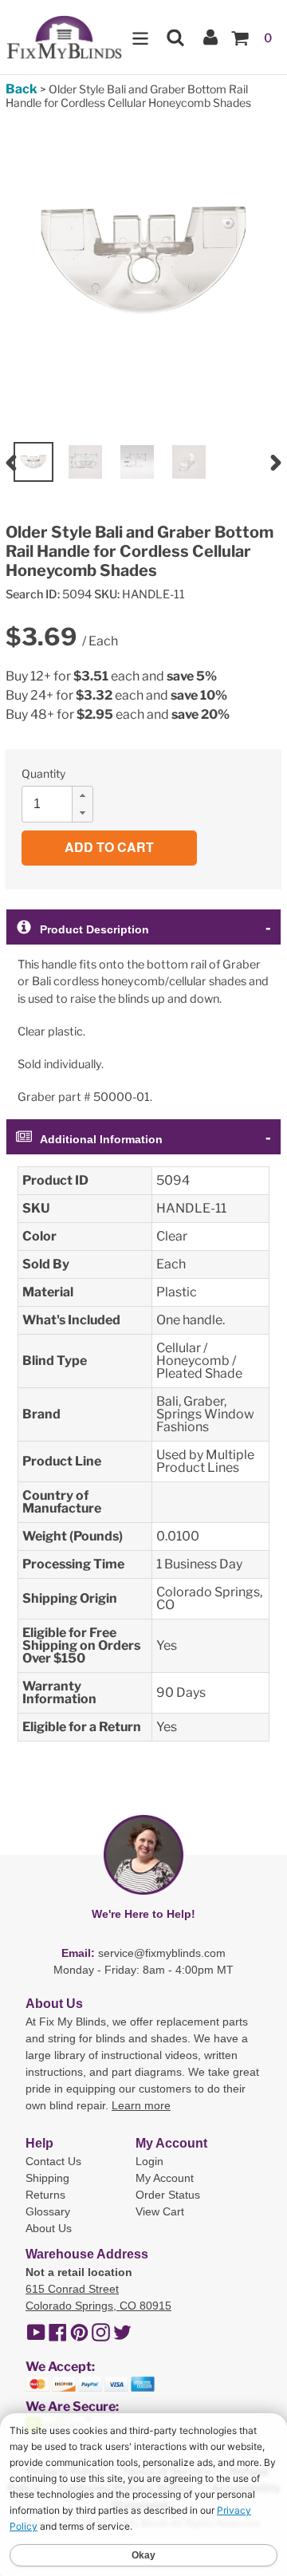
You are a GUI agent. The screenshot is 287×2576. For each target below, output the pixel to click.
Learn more (141, 2105)
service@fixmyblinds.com (162, 1953)
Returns (45, 2195)
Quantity (43, 773)
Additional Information (101, 1139)
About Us (49, 2228)
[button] (82, 795)
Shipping (47, 2178)
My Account (165, 2178)
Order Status (168, 2195)
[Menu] (140, 37)
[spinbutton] (62, 804)
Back (22, 89)
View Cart (160, 2211)
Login (149, 2161)
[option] (33, 462)
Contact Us (53, 2161)
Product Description (94, 929)
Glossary (48, 2211)
